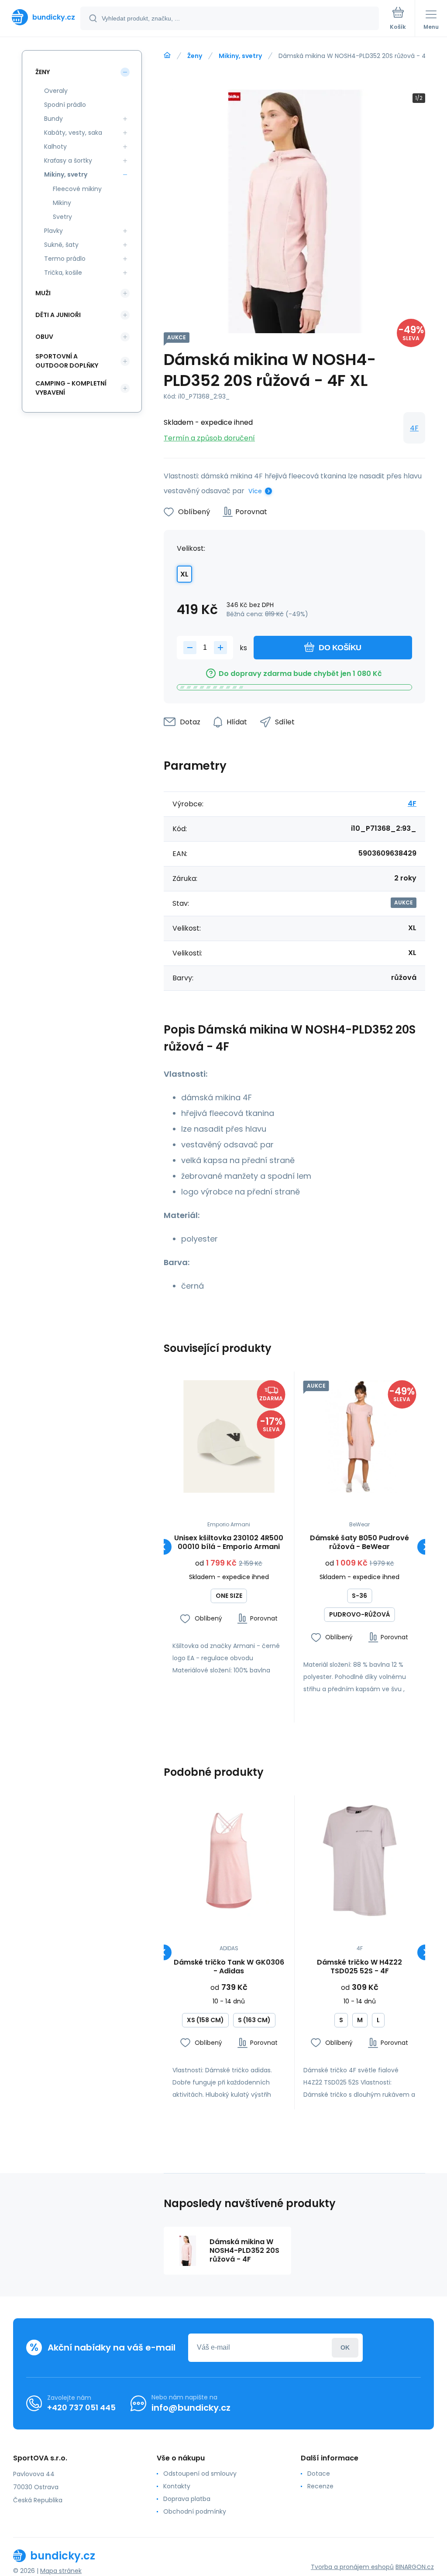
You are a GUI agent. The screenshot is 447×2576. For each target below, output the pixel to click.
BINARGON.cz (415, 2567)
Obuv (44, 337)
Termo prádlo (65, 259)
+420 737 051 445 (81, 2407)
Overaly (56, 91)
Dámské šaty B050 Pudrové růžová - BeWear (359, 1542)
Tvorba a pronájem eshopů (352, 2567)
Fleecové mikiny (77, 189)
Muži (43, 293)
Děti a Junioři (58, 315)
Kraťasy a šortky (68, 160)
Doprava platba (187, 2499)
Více (255, 491)
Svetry (62, 217)
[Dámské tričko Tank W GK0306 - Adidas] (229, 1861)
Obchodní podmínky (195, 2511)
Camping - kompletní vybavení (71, 388)
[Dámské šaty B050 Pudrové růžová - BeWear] (360, 1437)
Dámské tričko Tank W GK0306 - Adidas (229, 1967)
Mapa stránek (61, 2571)
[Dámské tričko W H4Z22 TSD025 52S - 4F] (360, 1861)
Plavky (53, 231)
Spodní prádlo (65, 105)
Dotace (319, 2474)
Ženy (195, 56)
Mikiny (62, 203)
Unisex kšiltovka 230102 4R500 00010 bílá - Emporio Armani (229, 1542)
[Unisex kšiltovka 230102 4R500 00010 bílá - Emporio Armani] (229, 1437)
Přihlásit (345, 2348)
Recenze (320, 2486)
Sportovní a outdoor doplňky (67, 361)
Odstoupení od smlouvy (200, 2474)
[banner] (41, 17)
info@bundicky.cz (191, 2408)
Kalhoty (55, 147)
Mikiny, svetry (240, 56)
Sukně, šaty (61, 245)
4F (414, 428)
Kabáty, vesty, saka (73, 133)
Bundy (53, 119)
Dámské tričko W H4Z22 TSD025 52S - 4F (359, 1967)
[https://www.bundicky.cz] (167, 55)
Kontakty (177, 2486)
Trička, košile (63, 273)
